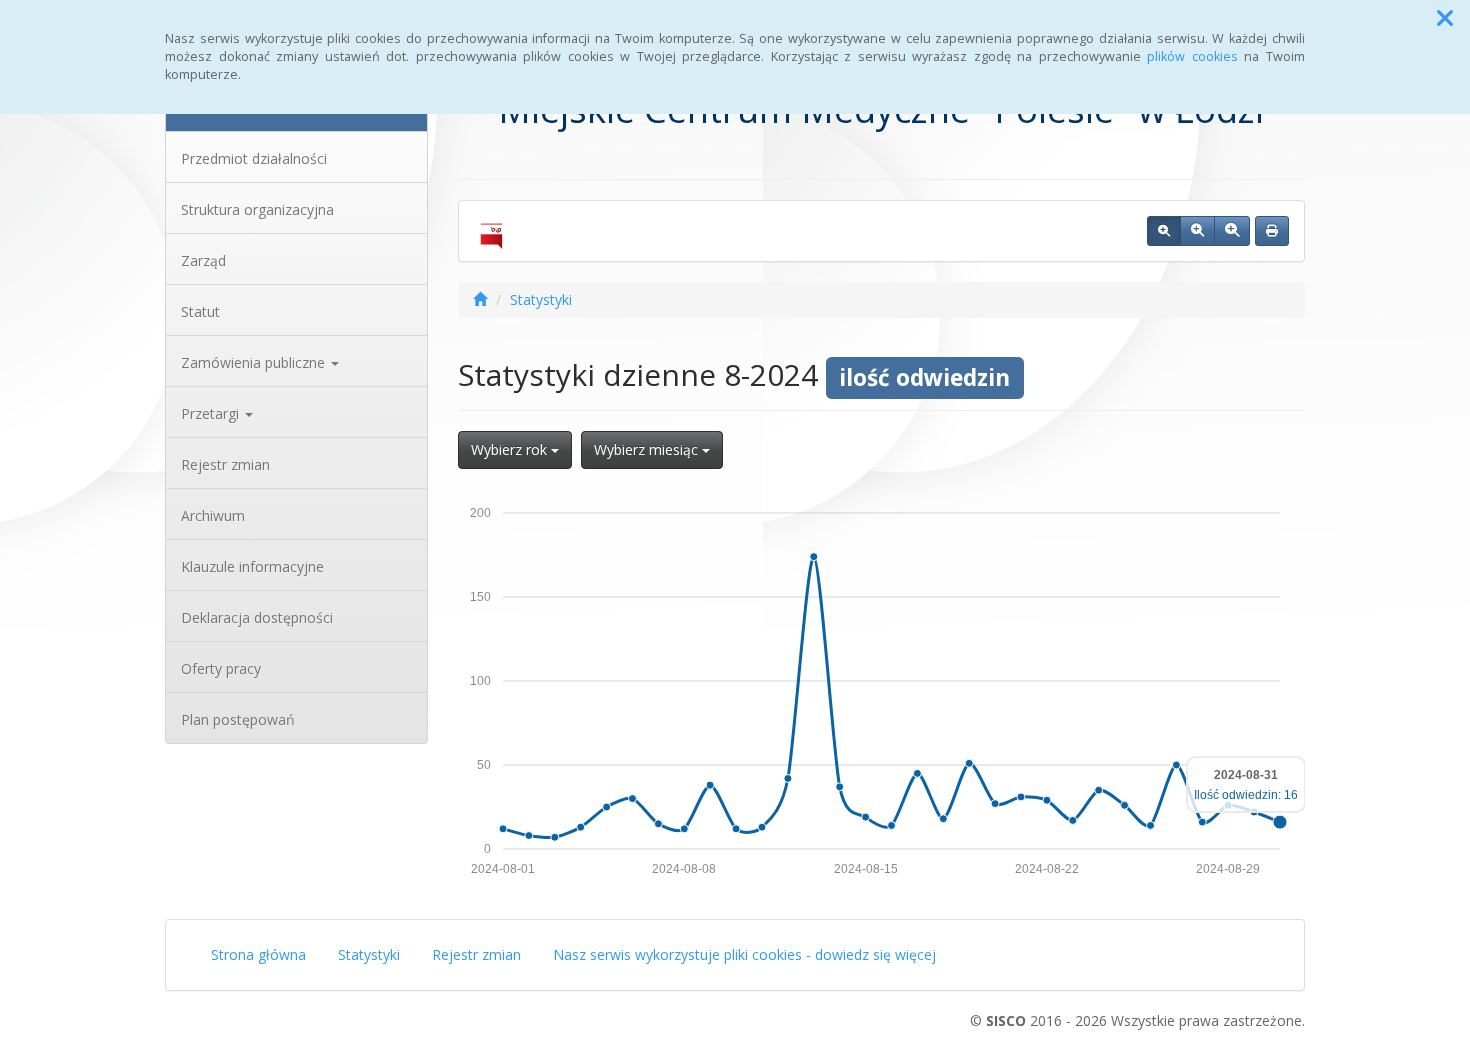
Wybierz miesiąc (648, 449)
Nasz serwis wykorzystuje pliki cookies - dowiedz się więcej (744, 954)
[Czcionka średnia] (1197, 231)
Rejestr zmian (225, 464)
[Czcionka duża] (1232, 231)
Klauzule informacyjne (252, 566)
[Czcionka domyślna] (1164, 231)
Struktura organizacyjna (257, 209)
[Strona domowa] (480, 299)
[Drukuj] (1272, 231)
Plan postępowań (238, 719)
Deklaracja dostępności (257, 617)
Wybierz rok (511, 449)
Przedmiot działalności (254, 158)
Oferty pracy (221, 668)
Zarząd (203, 260)
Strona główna (258, 954)
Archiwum (213, 515)
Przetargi (212, 413)
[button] (1445, 18)
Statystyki (541, 299)
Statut (200, 311)
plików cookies (1192, 56)
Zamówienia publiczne (255, 362)
